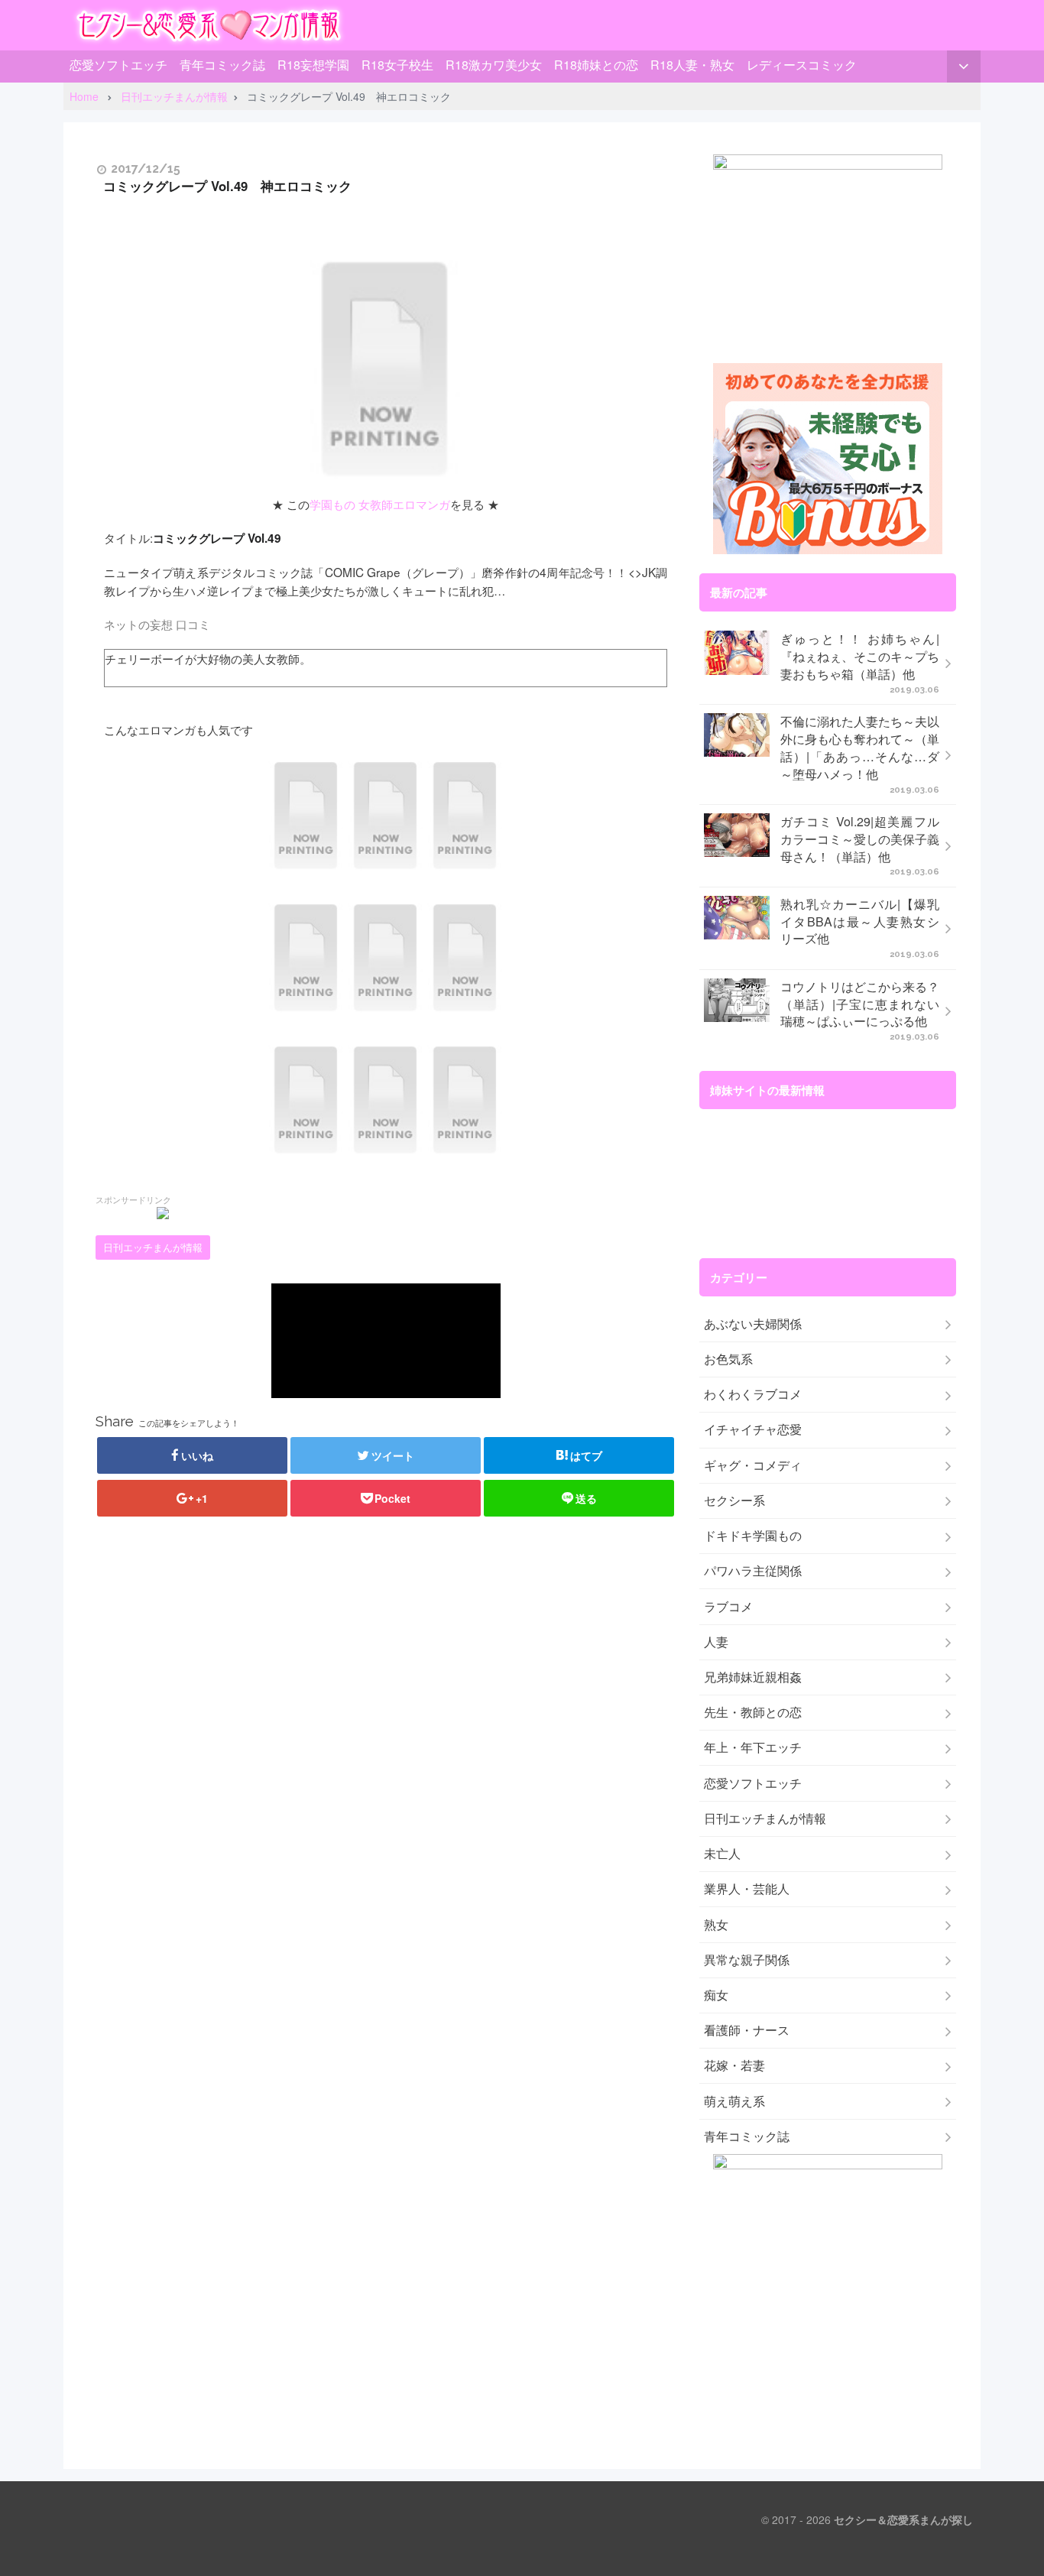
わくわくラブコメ (753, 1394)
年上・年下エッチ (753, 1747)
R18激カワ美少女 (494, 65)
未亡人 (722, 1854)
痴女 (716, 1995)
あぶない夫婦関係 (753, 1324)
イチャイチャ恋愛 (753, 1429)
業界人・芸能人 (747, 1889)
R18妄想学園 (313, 65)
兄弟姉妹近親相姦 (753, 1677)
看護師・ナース (747, 2030)
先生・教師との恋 (753, 1712)
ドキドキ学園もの (753, 1536)
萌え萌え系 (734, 2101)
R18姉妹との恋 (596, 65)
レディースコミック (802, 65)
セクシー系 (734, 1501)
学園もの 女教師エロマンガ (380, 504)
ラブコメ (728, 1607)
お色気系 (728, 1359)
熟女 (716, 1925)
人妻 (716, 1642)
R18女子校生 (397, 65)
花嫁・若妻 (734, 2065)
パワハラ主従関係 (753, 1571)
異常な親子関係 (747, 1960)
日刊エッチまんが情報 (153, 1247)
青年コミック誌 (222, 65)
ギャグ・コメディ (753, 1465)
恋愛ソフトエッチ (118, 65)
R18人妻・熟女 (692, 65)
